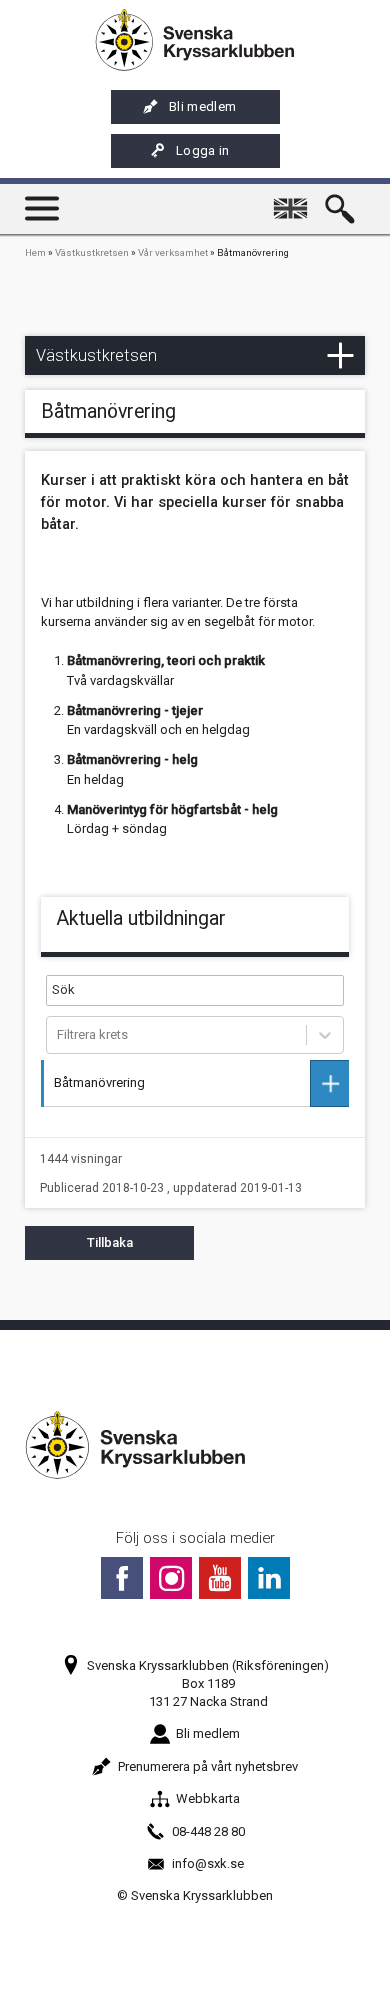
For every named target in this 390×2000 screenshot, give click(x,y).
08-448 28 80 (208, 1831)
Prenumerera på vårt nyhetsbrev (208, 1766)
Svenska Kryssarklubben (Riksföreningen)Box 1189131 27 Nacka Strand (208, 1683)
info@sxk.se (208, 1863)
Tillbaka (110, 1242)
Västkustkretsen (92, 252)
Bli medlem (202, 106)
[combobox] (58, 1035)
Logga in (203, 150)
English (294, 199)
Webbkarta (208, 1798)
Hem (35, 252)
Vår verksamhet (173, 252)
